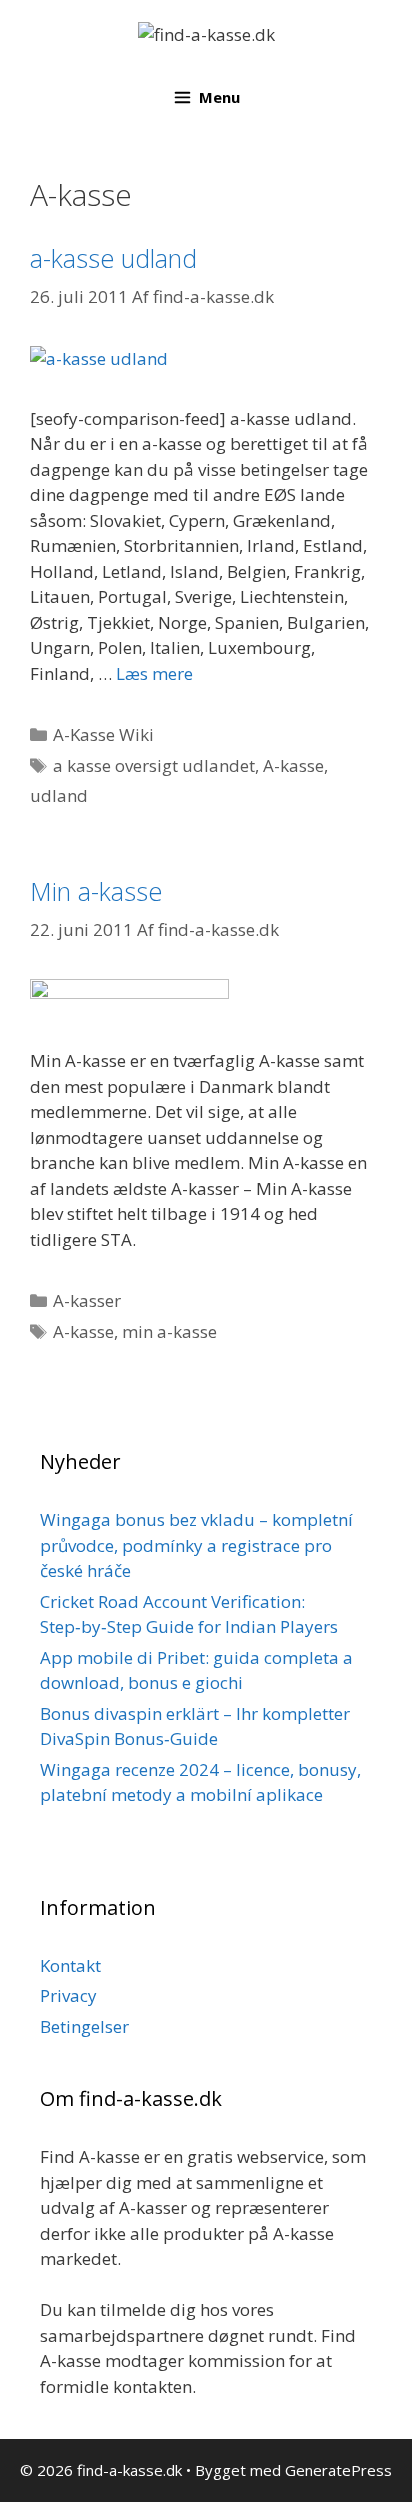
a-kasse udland (113, 258)
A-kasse (293, 765)
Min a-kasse (96, 891)
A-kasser (87, 1300)
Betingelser (84, 2026)
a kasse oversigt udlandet (154, 765)
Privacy (68, 1995)
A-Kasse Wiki (103, 734)
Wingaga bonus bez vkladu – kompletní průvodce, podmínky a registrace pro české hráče (196, 1545)
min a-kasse (169, 1331)
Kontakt (70, 1965)
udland (59, 795)
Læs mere (154, 673)
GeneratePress (338, 2470)
